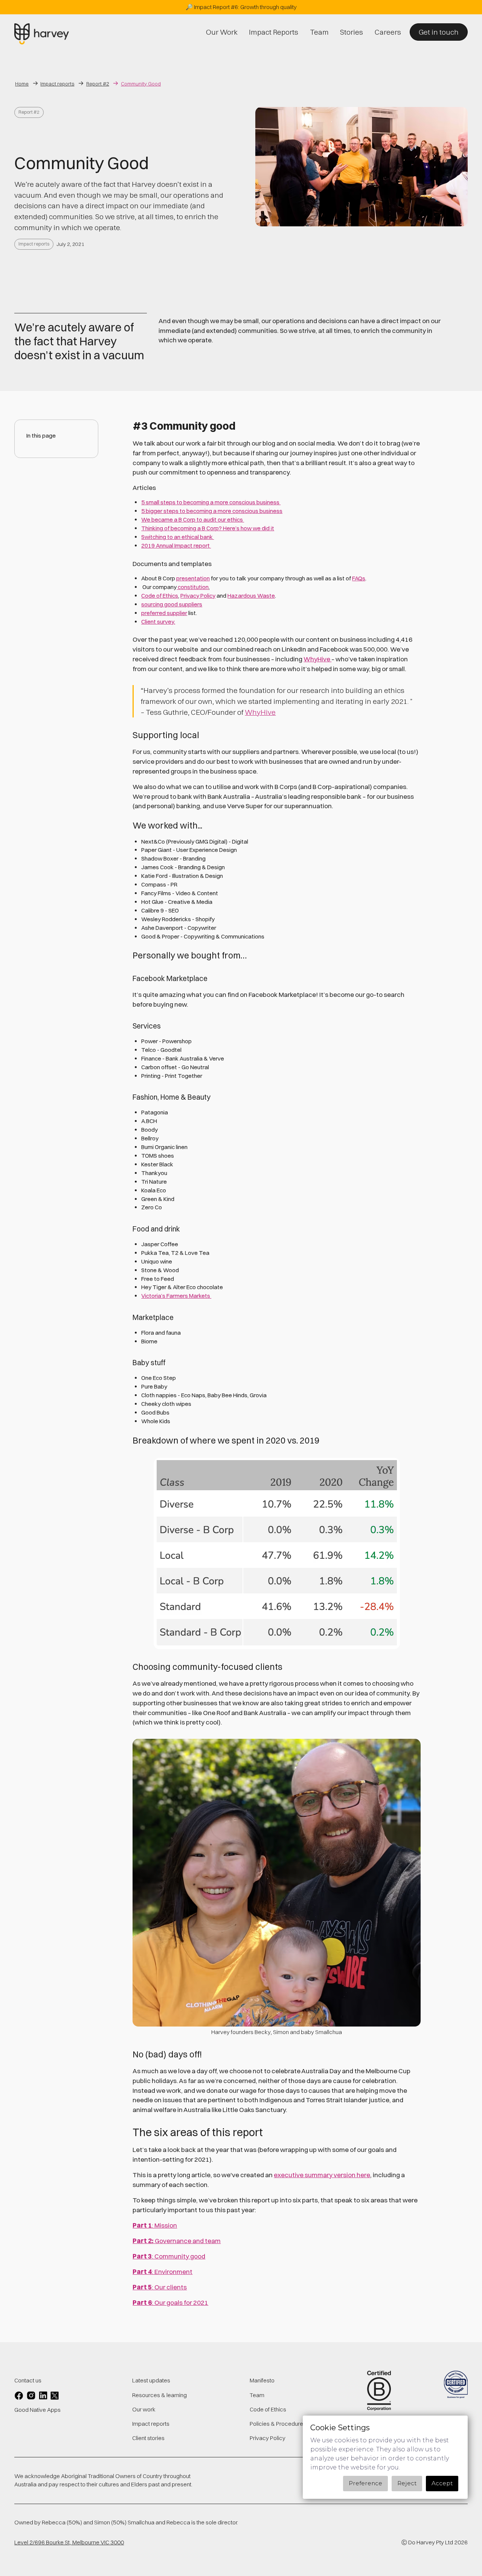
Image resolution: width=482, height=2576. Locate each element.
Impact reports (34, 244)
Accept (442, 2483)
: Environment (162, 2272)
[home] (42, 34)
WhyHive (317, 659)
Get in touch (439, 32)
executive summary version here (322, 2175)
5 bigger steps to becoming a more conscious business (212, 511)
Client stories (148, 2438)
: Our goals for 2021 (170, 2302)
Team (257, 2395)
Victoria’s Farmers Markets (176, 1296)
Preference (365, 2483)
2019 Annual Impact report (176, 546)
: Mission (155, 2225)
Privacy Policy (198, 596)
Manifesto (262, 2380)
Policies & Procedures (278, 2424)
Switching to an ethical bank (178, 537)
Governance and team (177, 2241)
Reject (407, 2483)
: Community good (169, 2256)
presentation (193, 578)
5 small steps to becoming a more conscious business (211, 502)
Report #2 (29, 112)
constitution (193, 587)
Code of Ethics (160, 596)
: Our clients (160, 2287)
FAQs (359, 578)
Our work (144, 2409)
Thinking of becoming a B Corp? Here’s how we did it (208, 528)
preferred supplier (164, 613)
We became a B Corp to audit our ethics (193, 520)
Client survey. (158, 622)
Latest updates (151, 2380)
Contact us (28, 2380)
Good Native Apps (37, 2410)
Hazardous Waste (251, 596)
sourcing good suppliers (172, 604)
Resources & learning (159, 2395)
